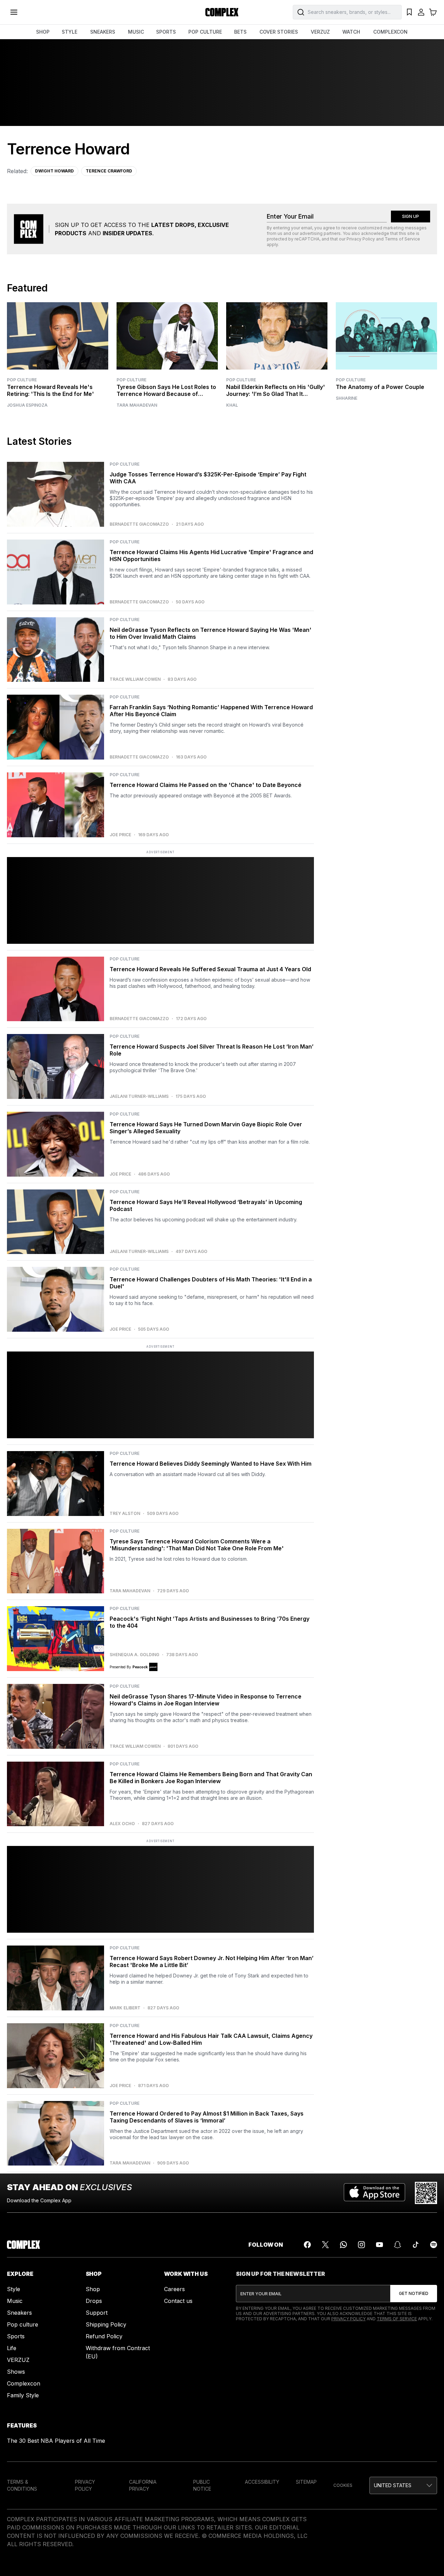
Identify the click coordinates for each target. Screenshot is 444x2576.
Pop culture (23, 2324)
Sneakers (19, 2313)
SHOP (43, 32)
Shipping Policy (106, 2324)
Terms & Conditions (22, 2485)
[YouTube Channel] (379, 2245)
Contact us (178, 2301)
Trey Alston (125, 1514)
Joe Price (120, 835)
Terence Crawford (109, 171)
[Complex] (222, 12)
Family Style (23, 2395)
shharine (347, 398)
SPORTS (166, 32)
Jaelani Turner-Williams (139, 1096)
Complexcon (24, 2383)
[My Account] (421, 12)
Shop (93, 2289)
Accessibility (262, 2482)
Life (12, 2348)
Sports (16, 2336)
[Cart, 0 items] (433, 12)
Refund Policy (104, 2336)
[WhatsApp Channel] (343, 2245)
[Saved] (409, 12)
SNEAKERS (103, 32)
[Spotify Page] (434, 2245)
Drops (94, 2301)
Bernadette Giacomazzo (139, 524)
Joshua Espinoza (27, 405)
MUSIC (136, 32)
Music (15, 2301)
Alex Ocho (122, 1824)
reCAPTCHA (307, 239)
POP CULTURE (205, 32)
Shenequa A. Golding (134, 1655)
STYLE (70, 32)
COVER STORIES (279, 32)
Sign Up (411, 216)
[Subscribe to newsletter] (414, 2294)
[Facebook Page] (307, 2245)
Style (14, 2289)
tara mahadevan (137, 405)
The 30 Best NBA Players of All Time (56, 2441)
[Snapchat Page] (398, 2245)
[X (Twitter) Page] (325, 2245)
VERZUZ (320, 32)
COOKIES (343, 2485)
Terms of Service (402, 239)
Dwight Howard (54, 171)
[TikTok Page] (416, 2245)
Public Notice (202, 2485)
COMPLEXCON (390, 32)
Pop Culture (22, 380)
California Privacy (143, 2485)
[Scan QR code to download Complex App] (426, 2193)
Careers (174, 2289)
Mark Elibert (125, 2008)
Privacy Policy (361, 239)
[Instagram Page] (361, 2245)
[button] (403, 2485)
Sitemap (306, 2482)
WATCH (351, 32)
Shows (16, 2372)
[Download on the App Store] (374, 2193)
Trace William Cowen (135, 679)
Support (97, 2313)
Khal (232, 405)
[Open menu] (14, 12)
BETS (240, 32)
